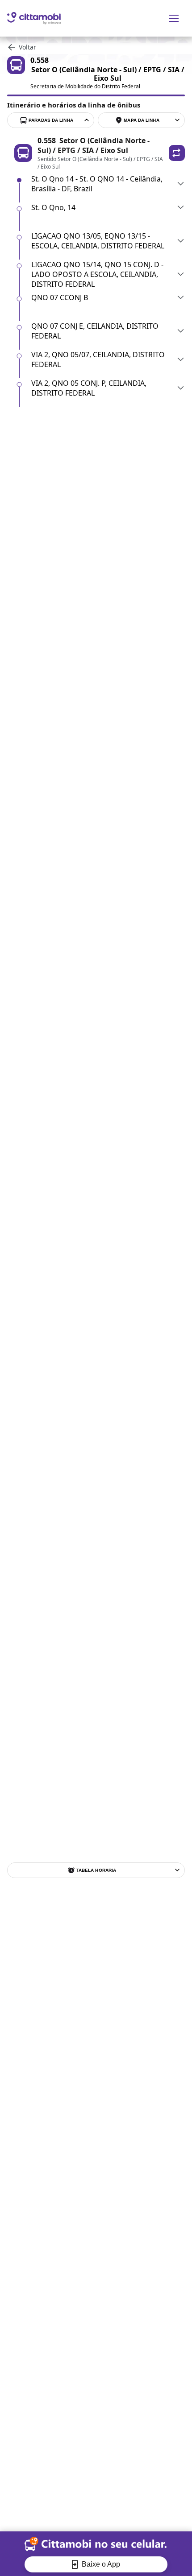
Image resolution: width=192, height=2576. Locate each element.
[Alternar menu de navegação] (174, 18)
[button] (177, 153)
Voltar (27, 47)
